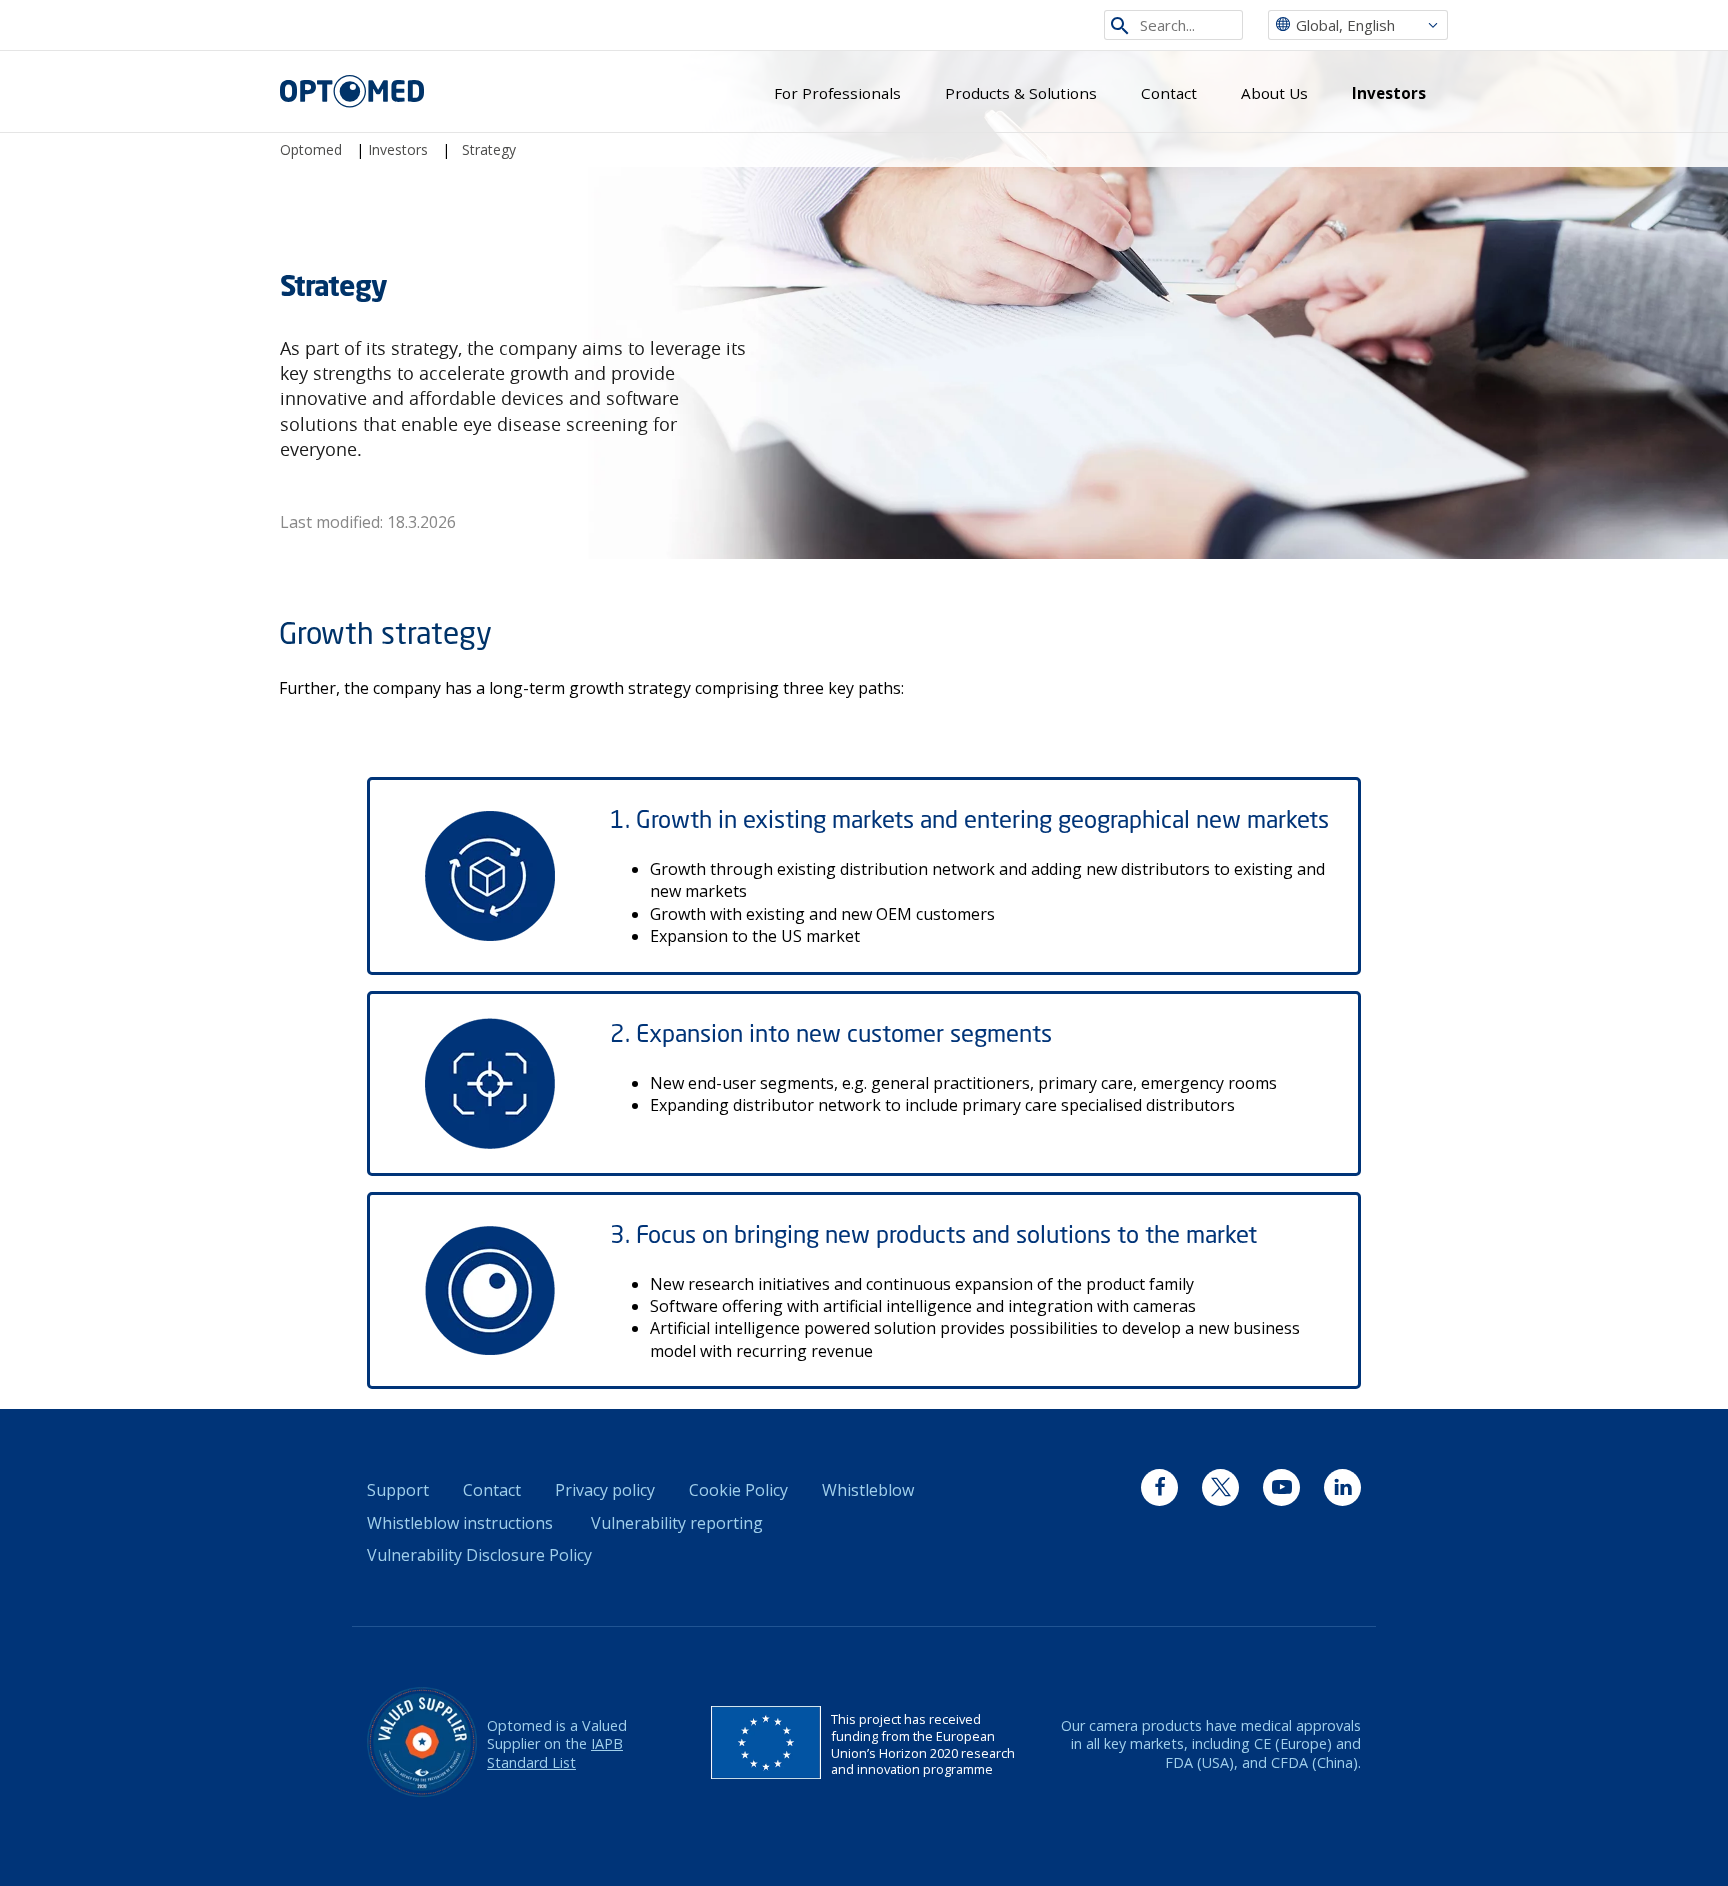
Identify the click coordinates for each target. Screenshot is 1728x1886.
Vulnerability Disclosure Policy (479, 1555)
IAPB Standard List (555, 1753)
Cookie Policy (738, 1490)
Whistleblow (868, 1490)
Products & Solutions (1021, 93)
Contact (1169, 93)
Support (398, 1490)
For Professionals (837, 93)
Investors (1389, 93)
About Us (1274, 93)
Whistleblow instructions (460, 1523)
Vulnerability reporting (677, 1523)
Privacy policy (605, 1490)
